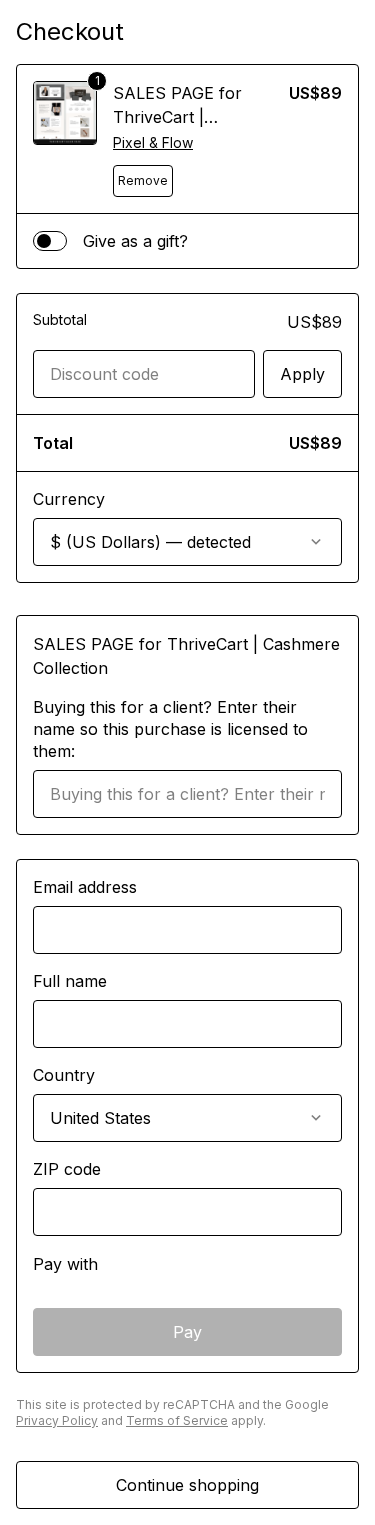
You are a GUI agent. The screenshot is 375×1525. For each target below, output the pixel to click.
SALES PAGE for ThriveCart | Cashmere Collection (191, 117)
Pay (187, 1332)
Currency (69, 499)
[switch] (50, 241)
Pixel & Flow (153, 142)
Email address (85, 887)
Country (64, 1075)
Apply (302, 374)
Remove (143, 180)
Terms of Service (177, 1420)
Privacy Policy (57, 1420)
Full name (70, 981)
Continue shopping (187, 1485)
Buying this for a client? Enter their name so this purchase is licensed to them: (170, 729)
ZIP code (67, 1169)
